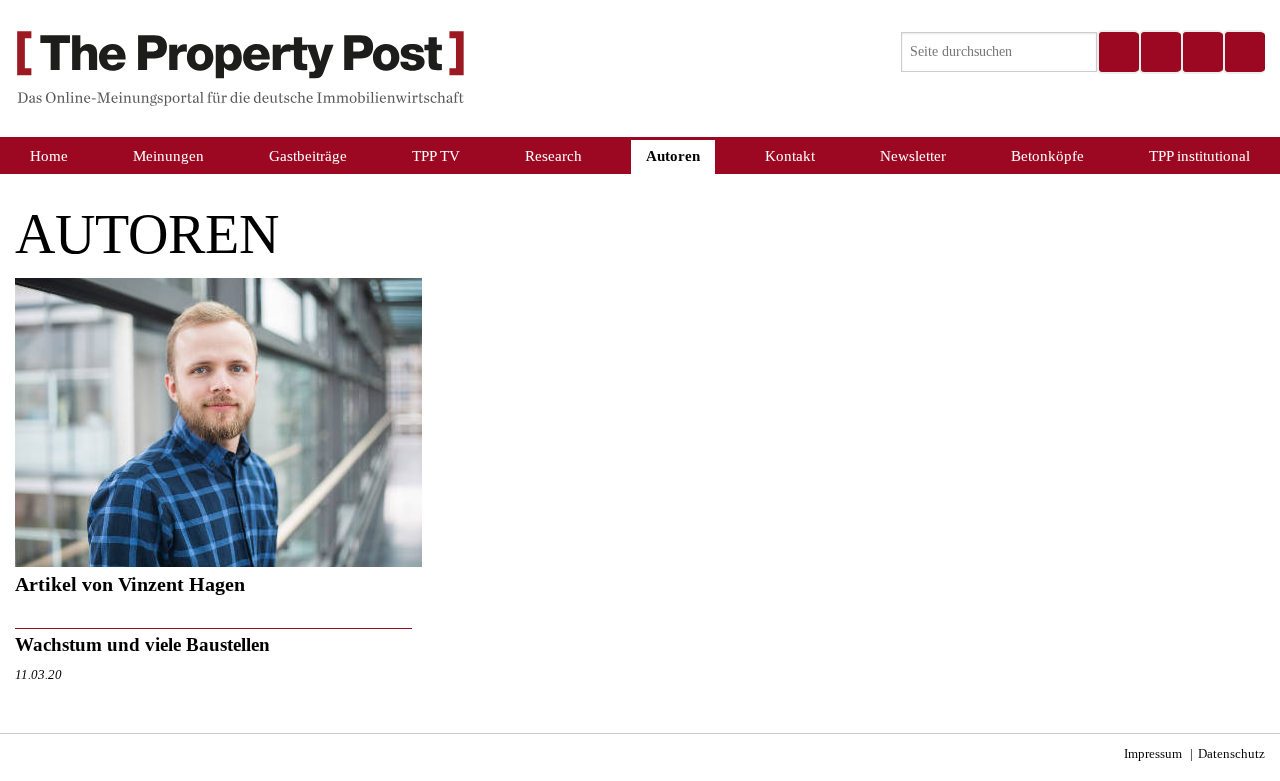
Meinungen (168, 155)
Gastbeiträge (308, 155)
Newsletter (913, 155)
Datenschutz (1231, 754)
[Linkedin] (1202, 52)
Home (49, 155)
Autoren (673, 155)
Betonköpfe (1047, 155)
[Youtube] (1244, 52)
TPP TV (436, 155)
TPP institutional (1199, 155)
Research (553, 155)
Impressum (1153, 754)
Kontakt (790, 155)
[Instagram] (1160, 52)
